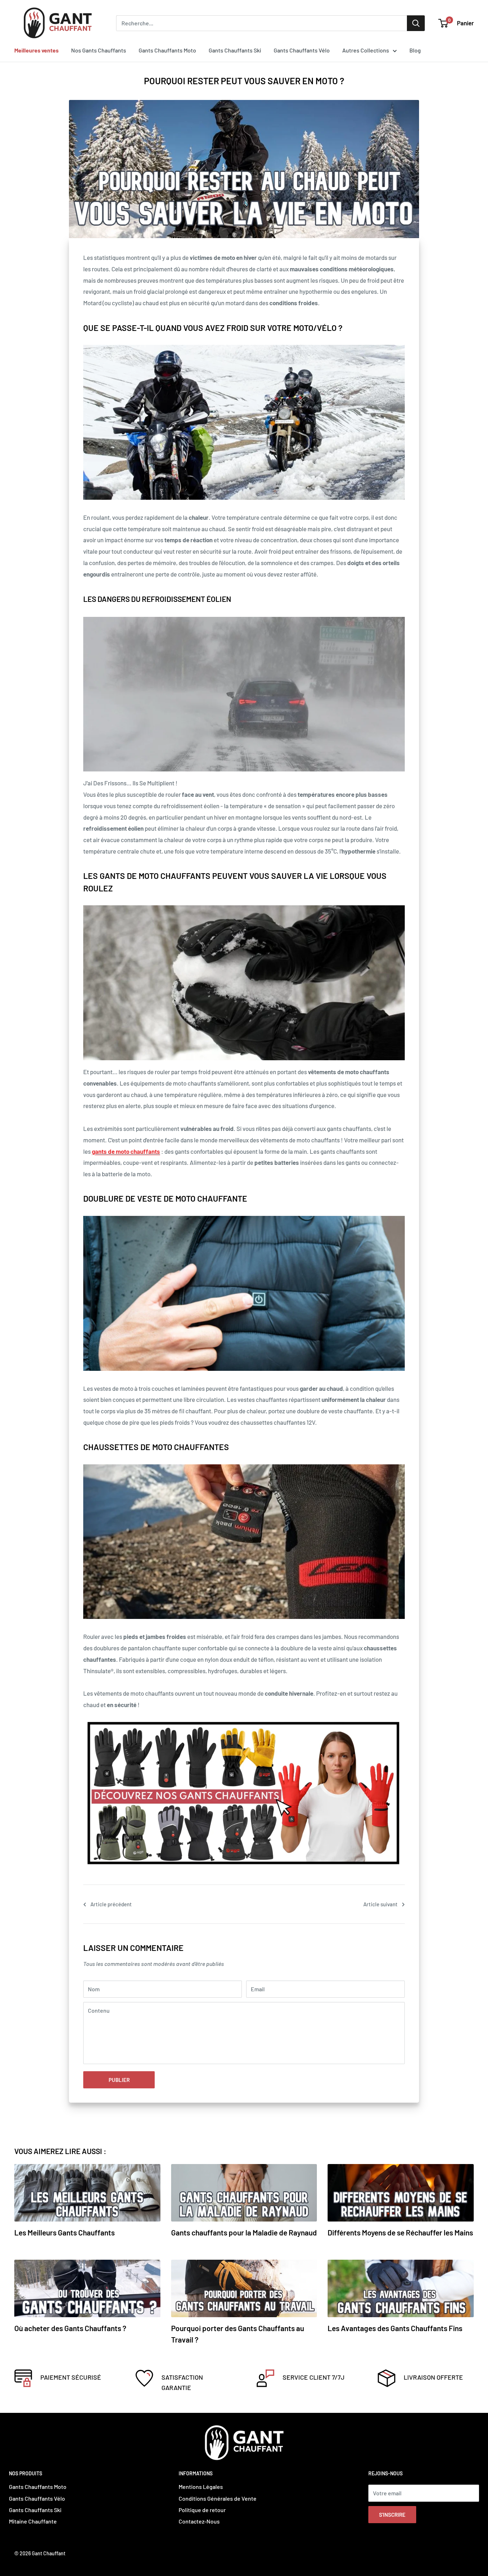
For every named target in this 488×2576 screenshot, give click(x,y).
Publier (119, 2080)
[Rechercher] (416, 23)
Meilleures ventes (36, 50)
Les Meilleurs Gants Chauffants (64, 2232)
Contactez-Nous (199, 2521)
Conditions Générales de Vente (218, 2498)
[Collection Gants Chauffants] (244, 1792)
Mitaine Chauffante (33, 2521)
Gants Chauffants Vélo (302, 50)
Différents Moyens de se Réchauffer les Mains (400, 2232)
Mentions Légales (201, 2487)
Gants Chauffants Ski (235, 50)
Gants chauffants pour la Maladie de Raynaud (244, 2232)
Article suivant (380, 1904)
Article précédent (111, 1904)
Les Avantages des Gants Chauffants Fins (395, 2328)
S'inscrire (392, 2515)
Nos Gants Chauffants (99, 50)
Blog (415, 50)
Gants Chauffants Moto (167, 50)
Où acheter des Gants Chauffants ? (70, 2328)
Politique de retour (202, 2510)
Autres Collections (366, 50)
